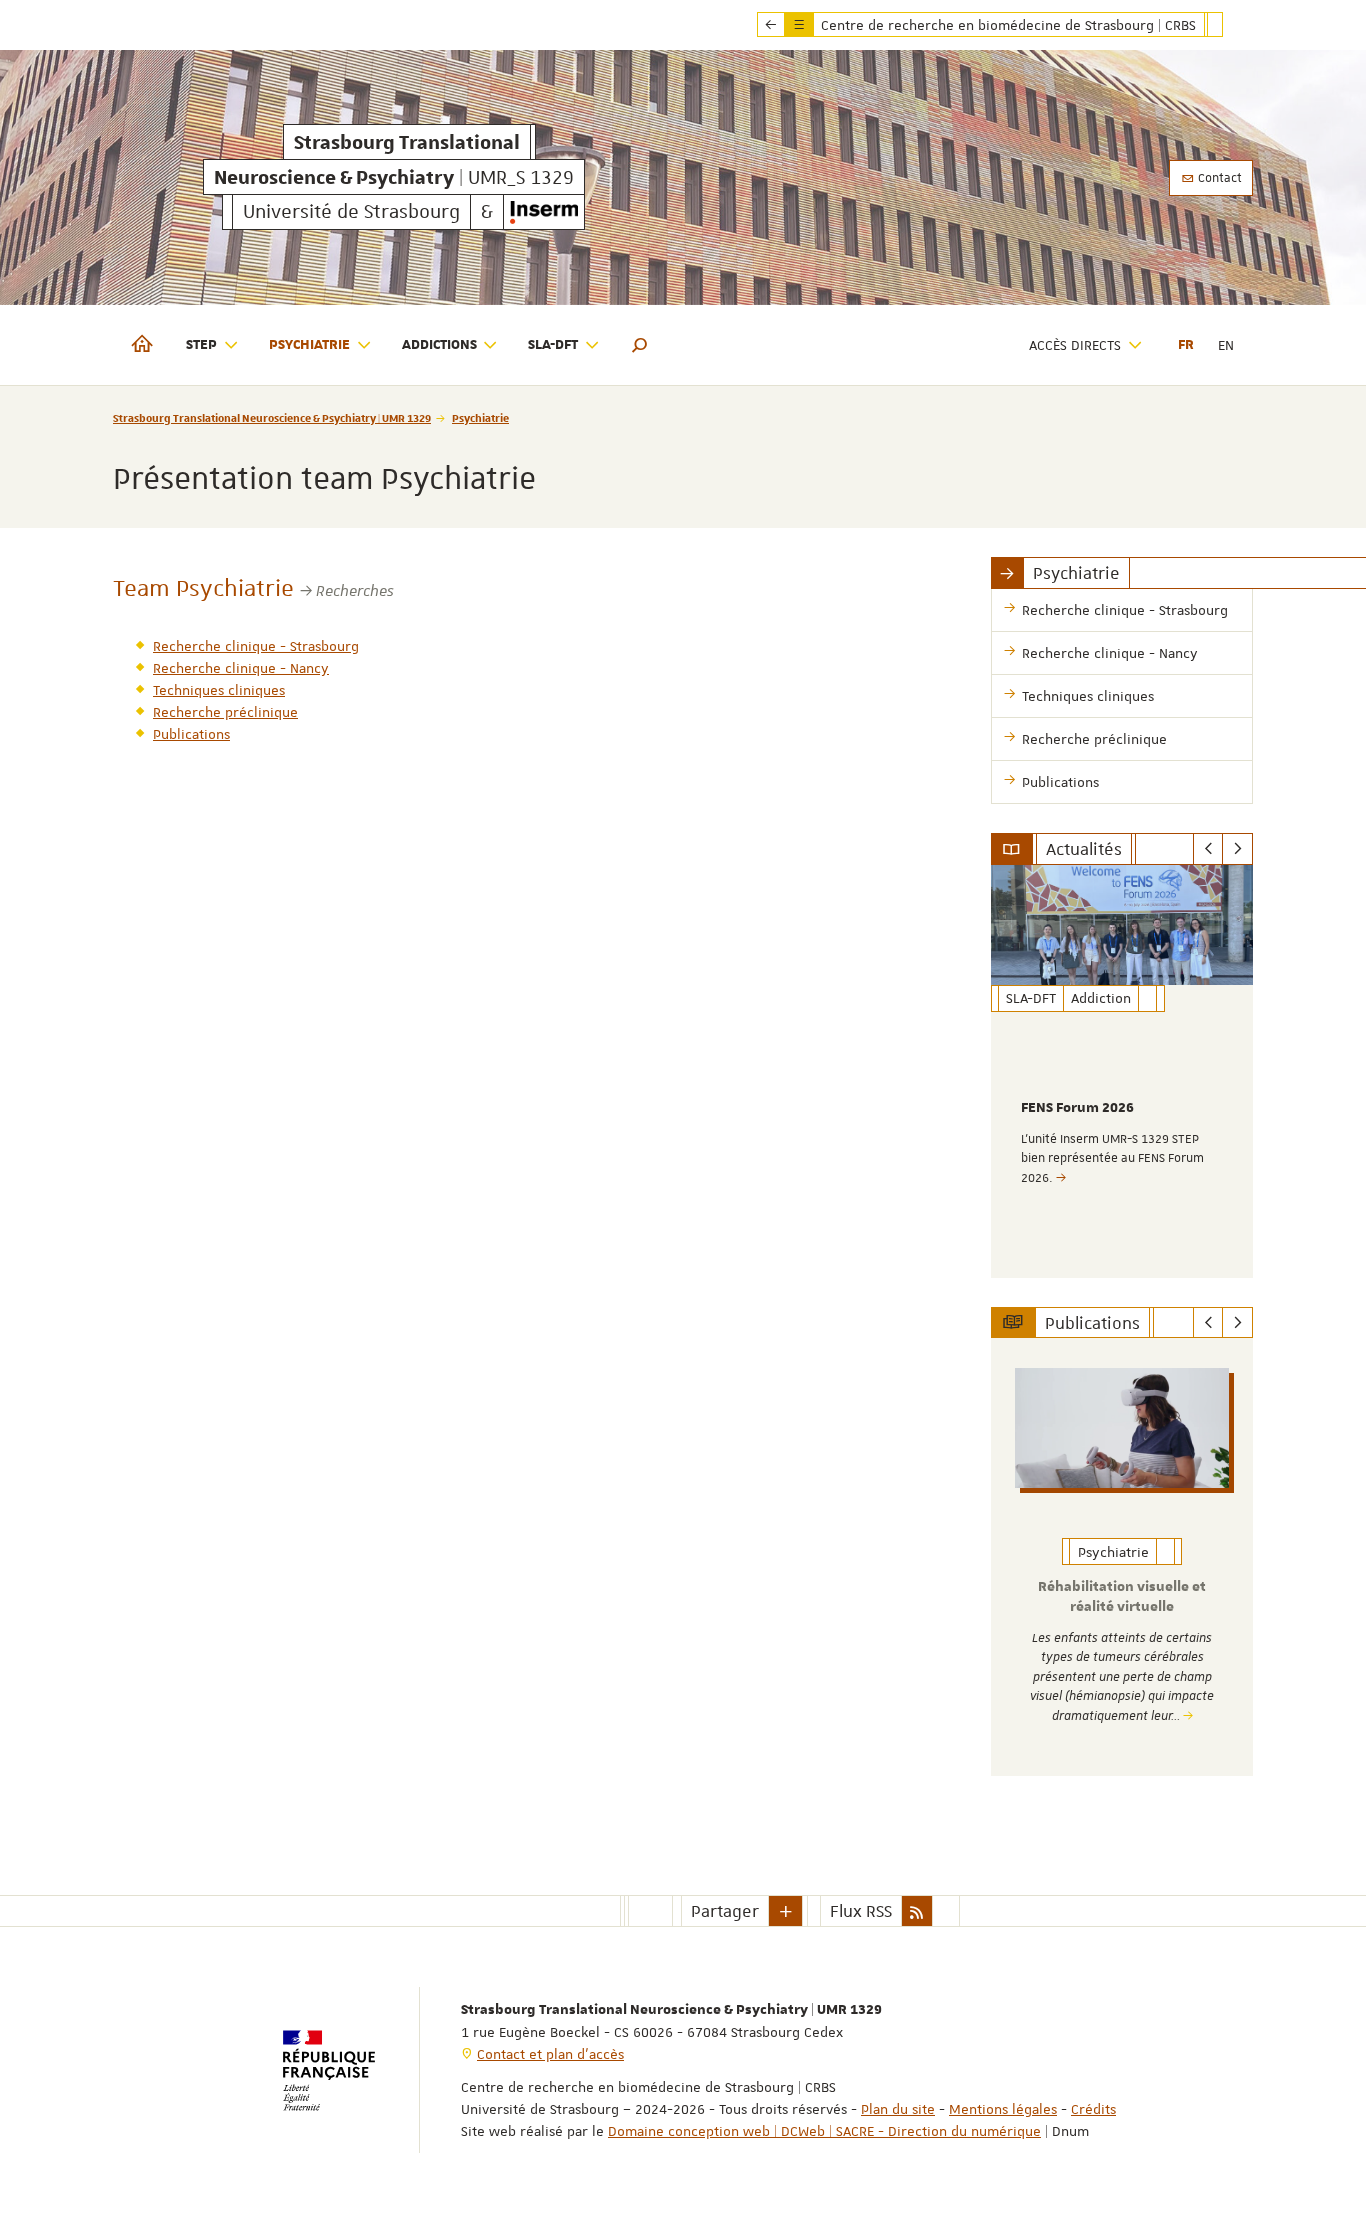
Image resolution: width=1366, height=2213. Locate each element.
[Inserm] (544, 212)
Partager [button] (725, 1911)
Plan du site (898, 2109)
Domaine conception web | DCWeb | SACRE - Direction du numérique (824, 2131)
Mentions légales (1003, 2109)
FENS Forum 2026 (1077, 1108)
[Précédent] (1208, 849)
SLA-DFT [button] (553, 345)
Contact (1218, 178)
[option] (1122, 1071)
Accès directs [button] (1075, 345)
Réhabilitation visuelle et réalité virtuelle (1122, 1597)
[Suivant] (1237, 849)
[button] (640, 345)
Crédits (1093, 2109)
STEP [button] (201, 345)
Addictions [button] (439, 345)
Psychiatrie (480, 417)
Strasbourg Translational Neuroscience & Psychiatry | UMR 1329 (272, 417)
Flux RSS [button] (861, 1911)
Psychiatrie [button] (309, 345)
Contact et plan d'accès (550, 2054)
